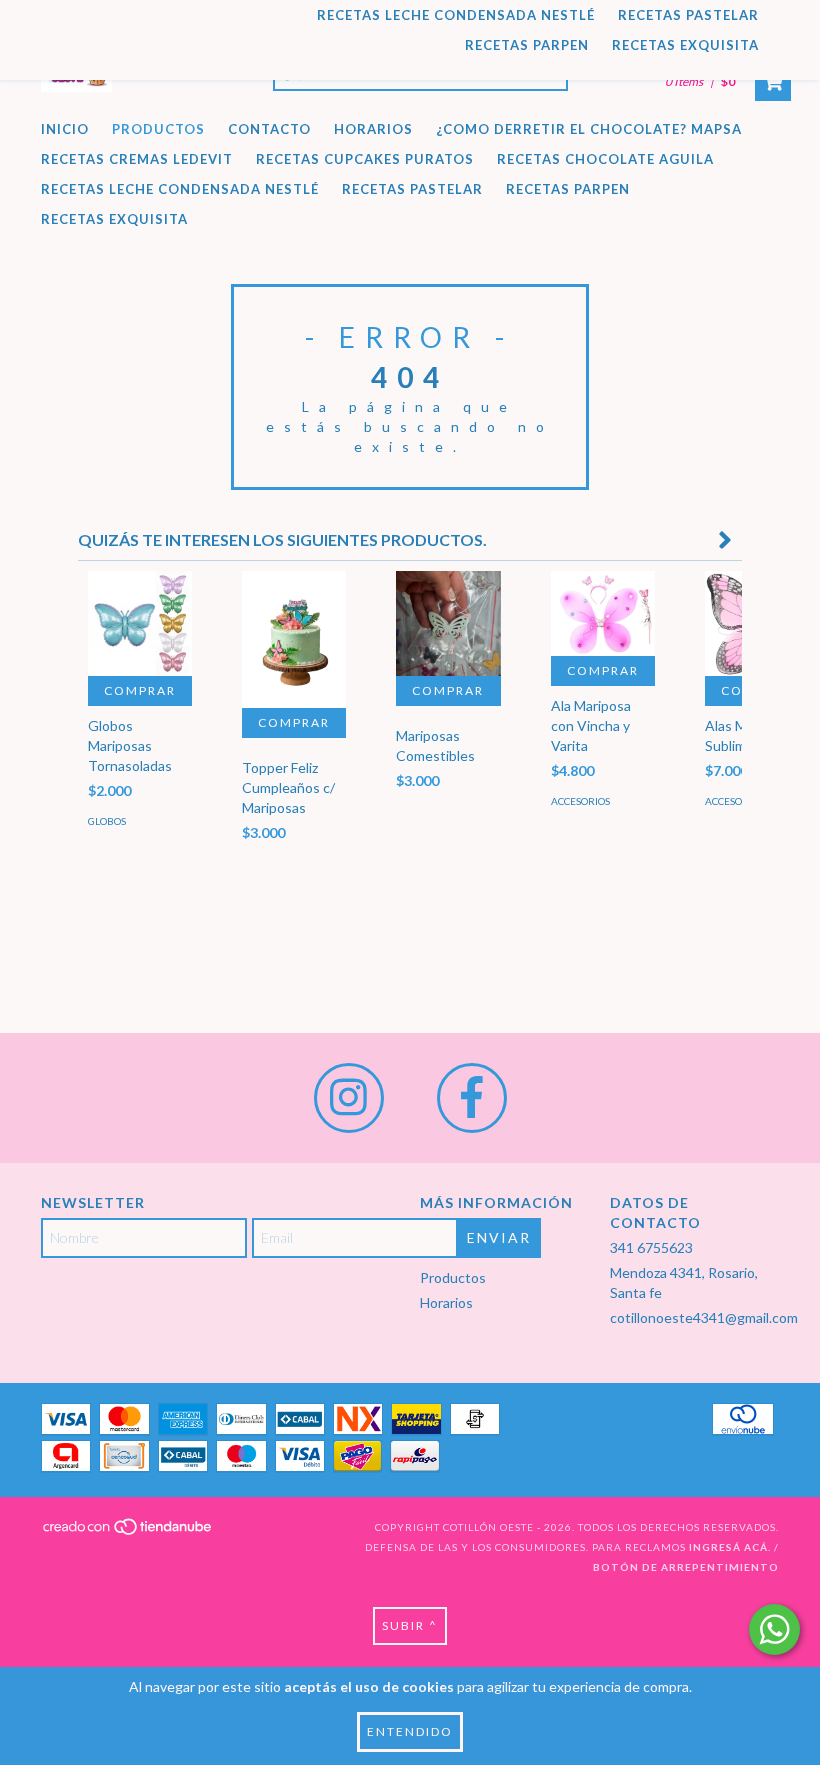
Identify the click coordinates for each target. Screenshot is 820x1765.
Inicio (65, 129)
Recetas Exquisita (685, 45)
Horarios (373, 129)
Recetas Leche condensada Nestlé (456, 15)
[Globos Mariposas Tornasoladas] (140, 623)
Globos (107, 821)
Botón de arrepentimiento (686, 1567)
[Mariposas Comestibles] (448, 623)
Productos (158, 129)
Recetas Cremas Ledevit (137, 159)
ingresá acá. (730, 1547)
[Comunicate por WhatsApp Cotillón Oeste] (774, 1629)
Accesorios (580, 801)
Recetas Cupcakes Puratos (365, 159)
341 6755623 (651, 1247)
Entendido (410, 1731)
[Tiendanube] (128, 1532)
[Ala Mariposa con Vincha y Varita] (603, 613)
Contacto (269, 129)
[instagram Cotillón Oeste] (349, 1098)
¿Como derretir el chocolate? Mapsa (589, 129)
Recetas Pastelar (688, 15)
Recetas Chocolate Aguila (605, 159)
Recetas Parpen (527, 45)
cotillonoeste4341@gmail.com (704, 1317)
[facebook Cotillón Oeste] (472, 1098)
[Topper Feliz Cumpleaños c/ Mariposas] (294, 639)
